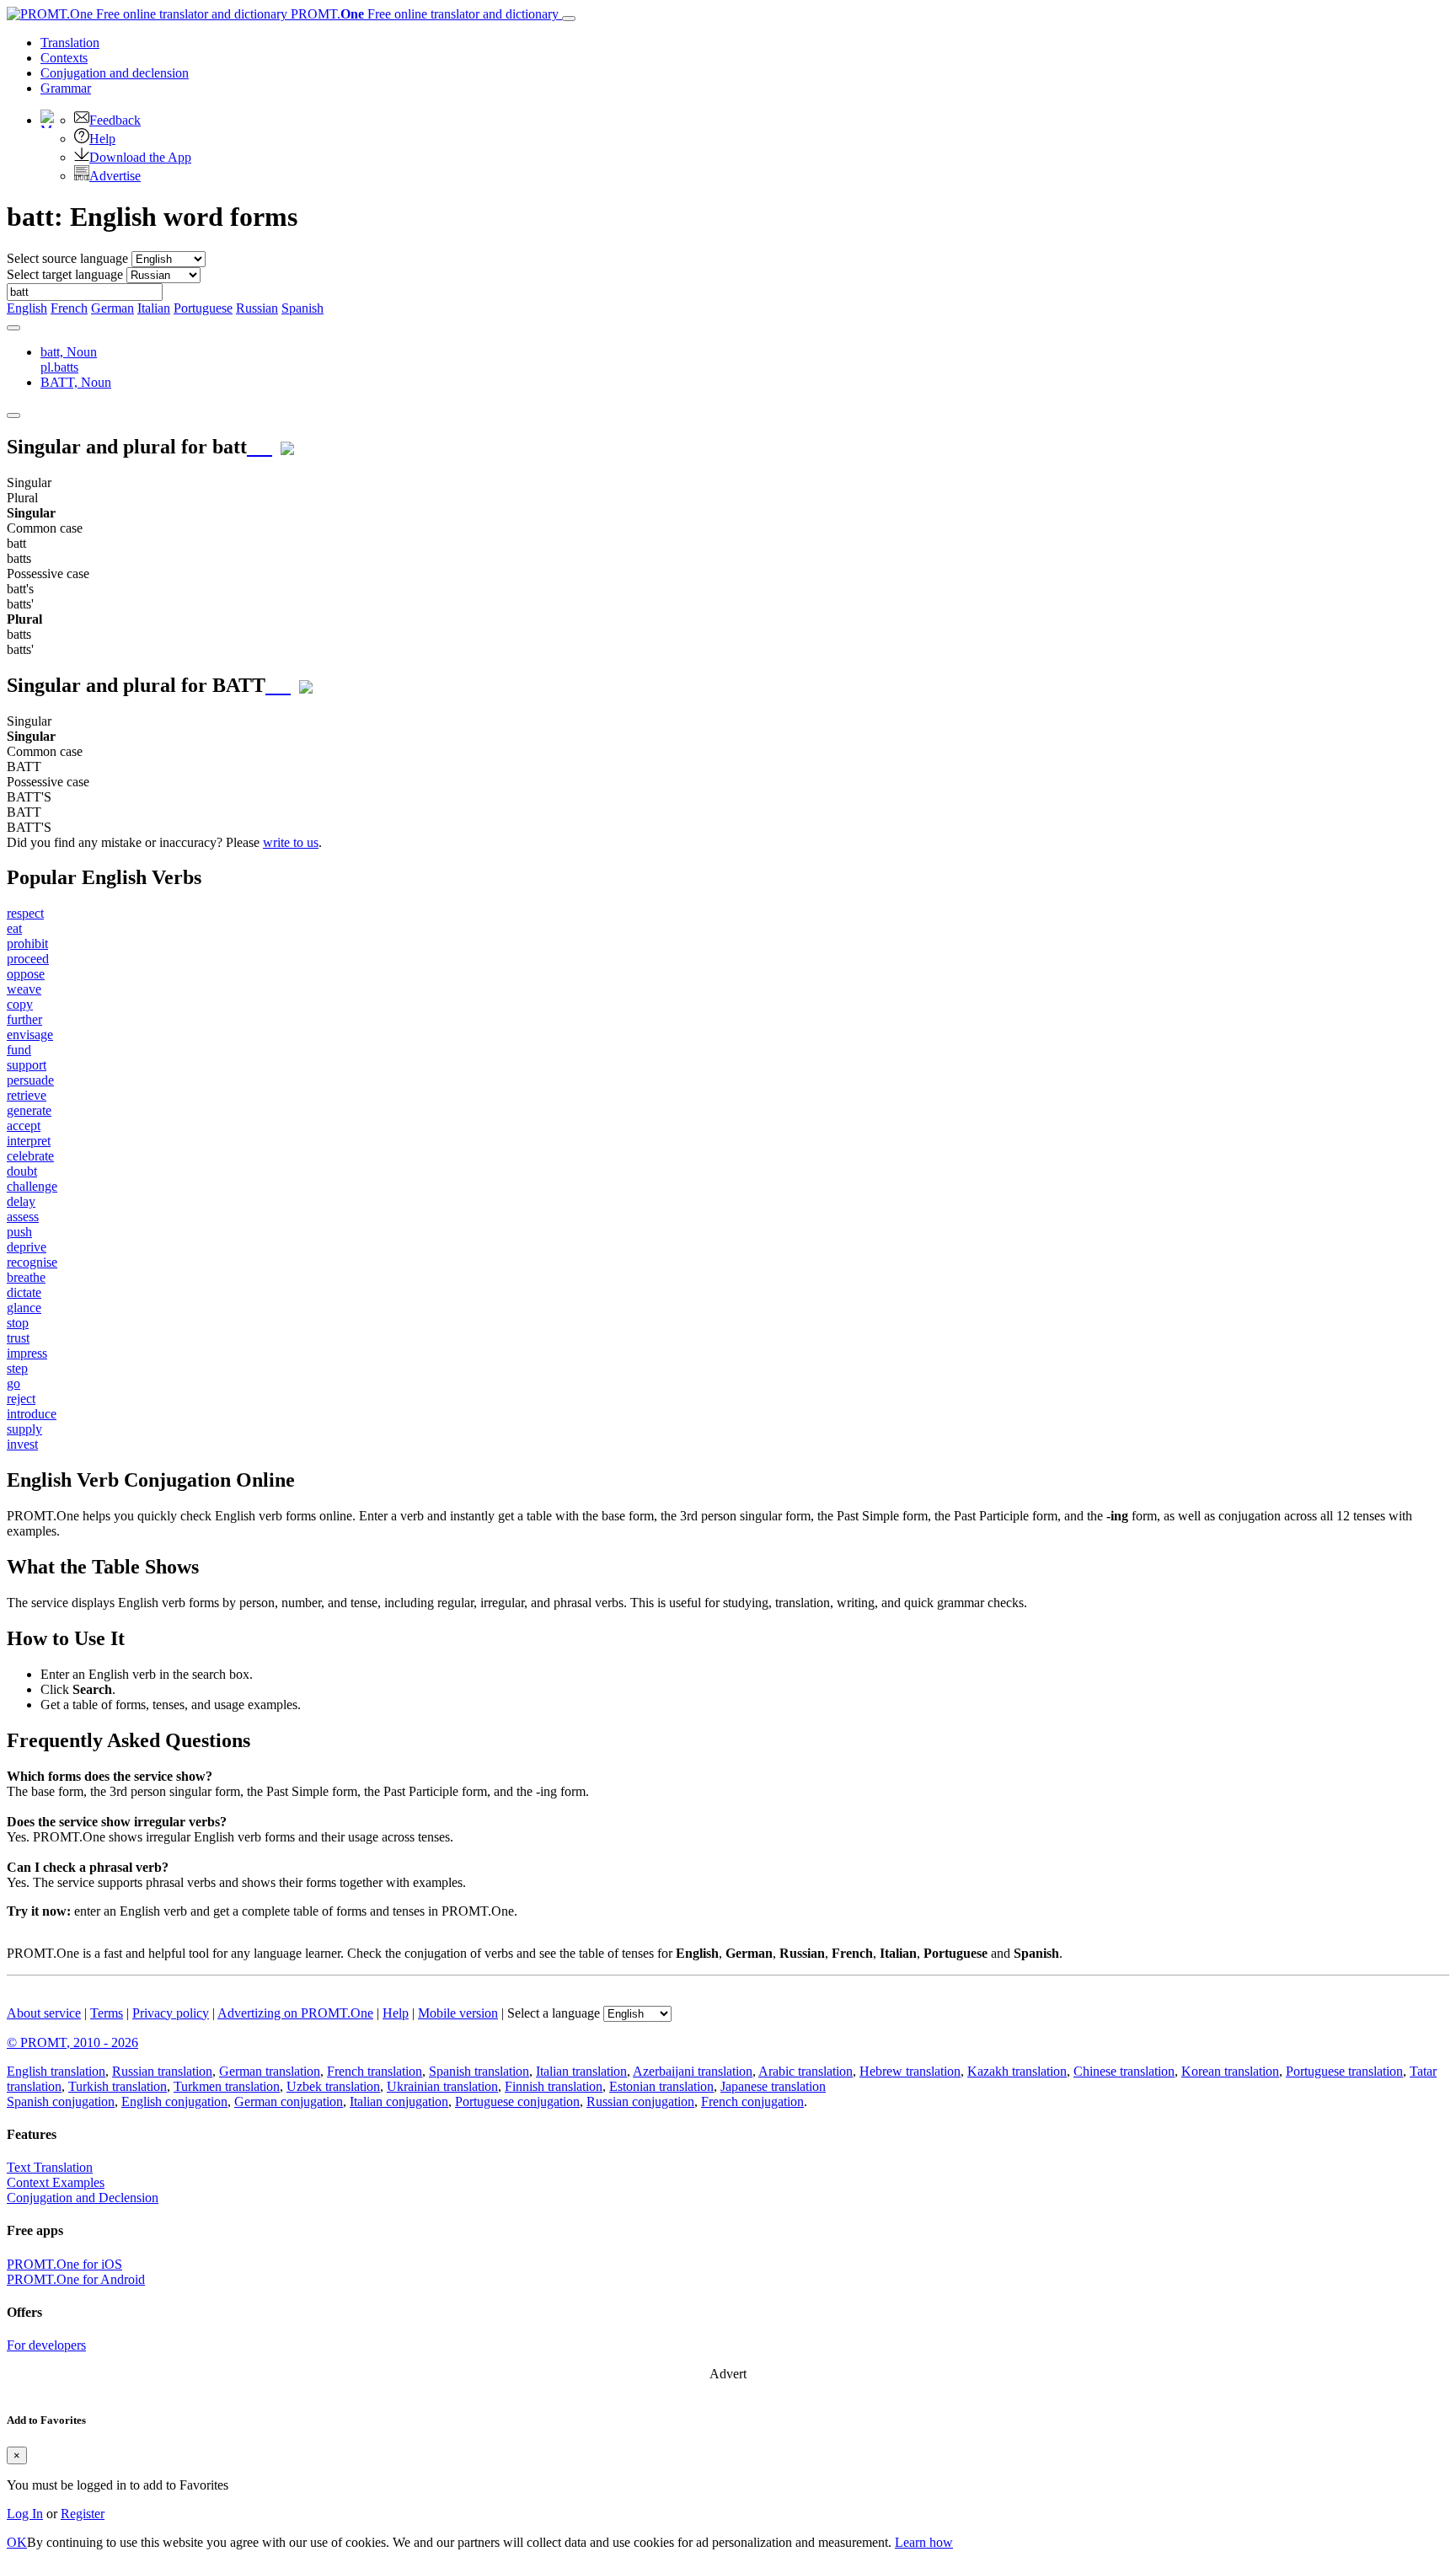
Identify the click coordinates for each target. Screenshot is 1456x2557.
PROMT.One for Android (76, 2279)
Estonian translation (661, 2086)
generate (29, 1110)
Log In (25, 2514)
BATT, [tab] (76, 382)
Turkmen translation (227, 2086)
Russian (257, 308)
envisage (30, 1035)
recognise (32, 1262)
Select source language (67, 258)
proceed (28, 959)
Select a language (554, 2013)
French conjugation (752, 2101)
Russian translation (162, 2071)
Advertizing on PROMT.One (295, 2013)
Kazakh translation (1017, 2071)
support (27, 1065)
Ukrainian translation (442, 2086)
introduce (32, 1414)
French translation (375, 2071)
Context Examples (56, 2182)
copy (20, 1004)
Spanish (302, 308)
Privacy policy (171, 2013)
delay (21, 1201)
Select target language (65, 274)
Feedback (115, 120)
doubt (22, 1171)
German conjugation (289, 2101)
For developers (46, 2345)
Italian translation (581, 2071)
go (13, 1383)
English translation (56, 2071)
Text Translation (50, 2167)
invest (22, 1444)
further (24, 1019)
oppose (26, 974)
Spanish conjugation (61, 2101)
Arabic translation (806, 2071)
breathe (26, 1277)
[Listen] (260, 447)
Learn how (924, 2542)
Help (102, 139)
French (69, 308)
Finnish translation (554, 2086)
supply (24, 1429)
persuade (30, 1080)
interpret (29, 1141)
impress (27, 1353)
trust (18, 1338)
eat (14, 928)
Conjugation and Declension (83, 2198)
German (112, 308)
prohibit (27, 943)
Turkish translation (118, 2086)
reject (21, 1399)
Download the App (140, 157)
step (17, 1368)
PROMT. (423, 14)
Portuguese (203, 308)
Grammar (66, 88)
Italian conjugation (399, 2101)
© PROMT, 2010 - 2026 (72, 2042)
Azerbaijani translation (693, 2071)
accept (24, 1126)
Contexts (64, 58)
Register (83, 2514)
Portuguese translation (1344, 2071)
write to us (291, 842)
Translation (70, 43)
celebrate (30, 1156)
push (19, 1232)
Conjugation (115, 73)
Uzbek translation (333, 2086)
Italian (154, 308)
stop (18, 1323)
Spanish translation (479, 2071)
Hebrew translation (910, 2071)
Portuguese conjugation (517, 2101)
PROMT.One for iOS (64, 2264)
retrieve (27, 1095)
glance (24, 1308)
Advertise (115, 176)
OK (17, 2542)
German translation (270, 2071)
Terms (107, 2013)
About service (44, 2013)
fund (19, 1050)
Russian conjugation (640, 2101)
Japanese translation (773, 2086)
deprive (27, 1247)
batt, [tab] (69, 359)
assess (23, 1217)
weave (24, 989)
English (27, 308)
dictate (24, 1292)
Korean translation (1230, 2071)
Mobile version (458, 2013)
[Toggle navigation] (569, 19)
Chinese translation (1124, 2071)
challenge (32, 1186)
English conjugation (174, 2101)
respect (25, 913)
